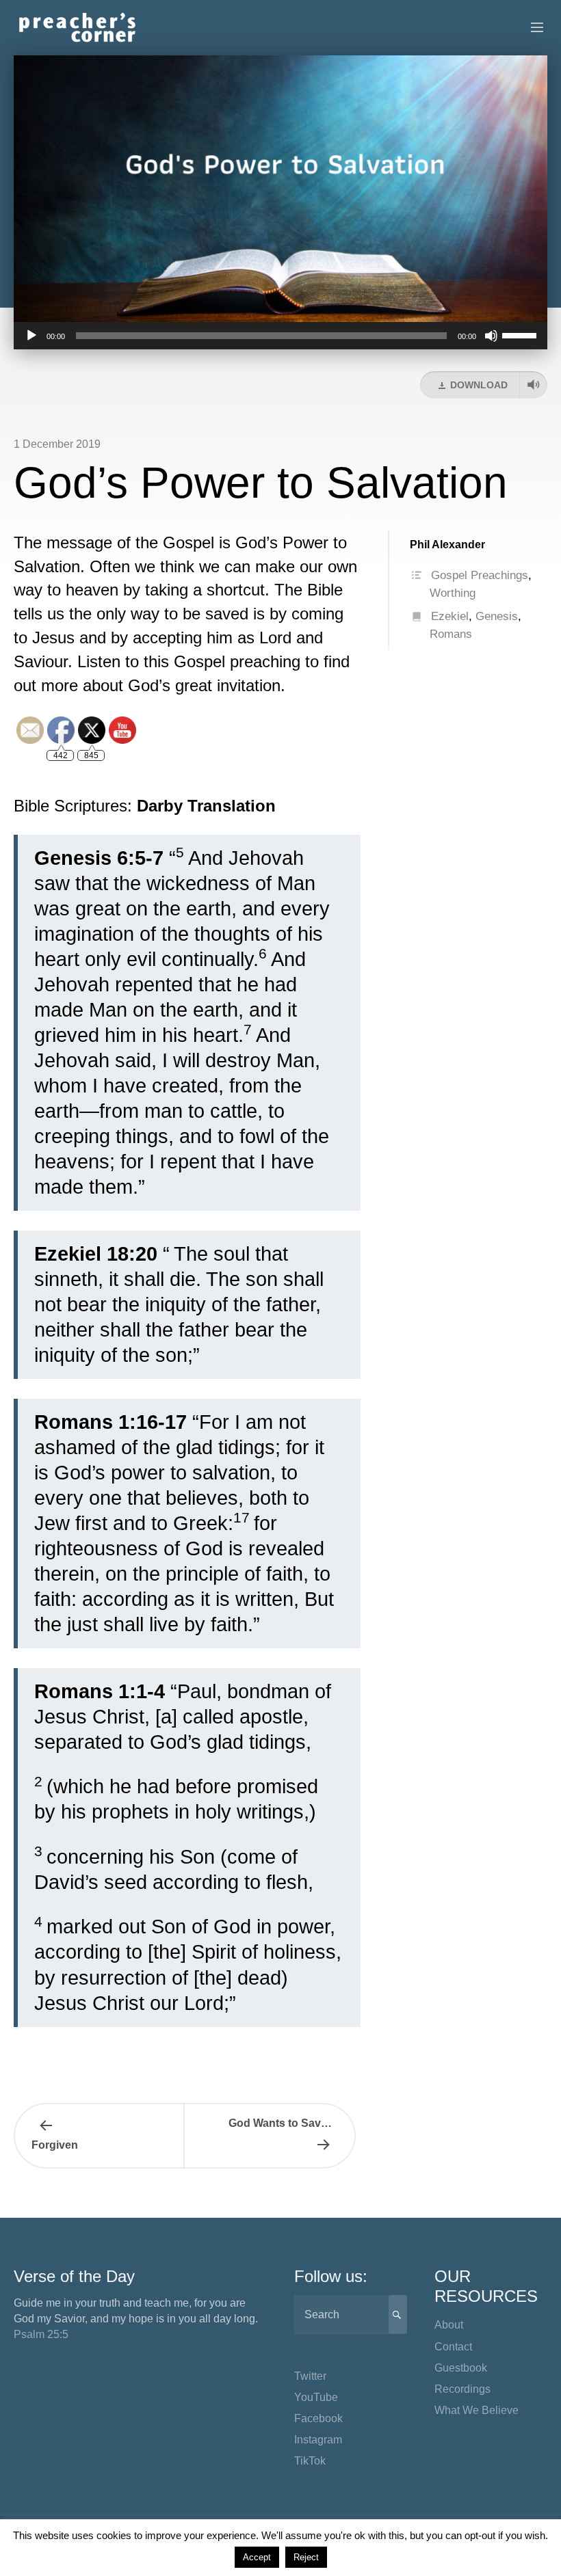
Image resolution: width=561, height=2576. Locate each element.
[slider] (521, 334)
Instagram (318, 2440)
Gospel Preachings (480, 575)
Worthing (453, 593)
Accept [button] (257, 2557)
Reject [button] (306, 2557)
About (449, 2325)
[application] (280, 336)
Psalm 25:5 (41, 2334)
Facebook (318, 2418)
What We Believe (477, 2410)
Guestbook (461, 2368)
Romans (451, 634)
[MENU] (531, 28)
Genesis (497, 616)
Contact (453, 2347)
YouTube (316, 2397)
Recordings (462, 2389)
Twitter (310, 2376)
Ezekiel (450, 616)
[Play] (31, 336)
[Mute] (491, 336)
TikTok (310, 2461)
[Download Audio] (533, 385)
